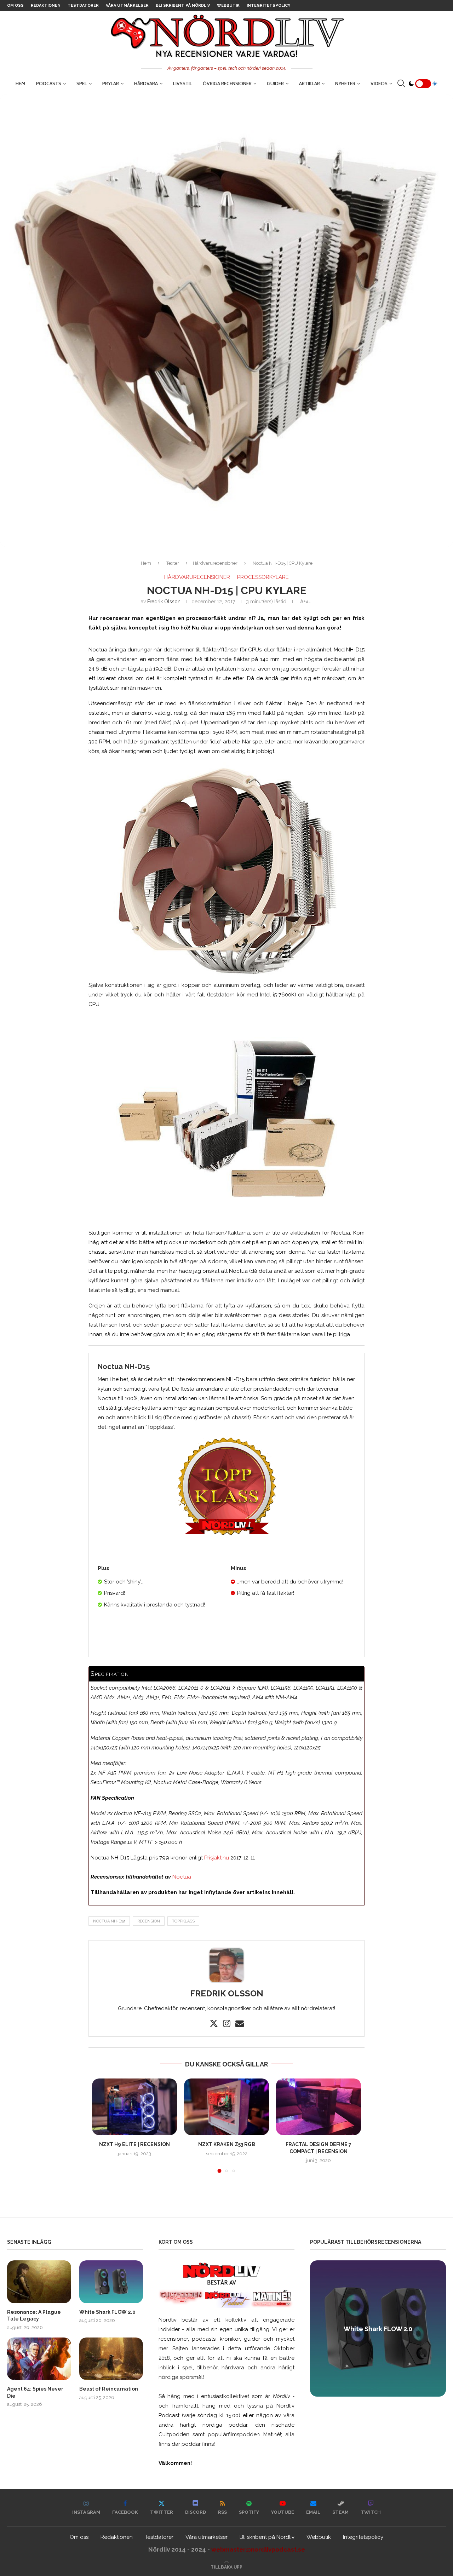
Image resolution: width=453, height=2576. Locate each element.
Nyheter (345, 84)
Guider (275, 84)
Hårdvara (146, 84)
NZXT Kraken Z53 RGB (227, 2144)
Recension (149, 1921)
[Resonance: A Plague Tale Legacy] (39, 2282)
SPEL (82, 84)
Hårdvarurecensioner (215, 563)
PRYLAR (111, 84)
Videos (379, 84)
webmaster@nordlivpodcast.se (258, 2549)
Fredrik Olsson (164, 602)
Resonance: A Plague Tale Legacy (34, 2316)
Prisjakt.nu (217, 1858)
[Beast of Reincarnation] (111, 2359)
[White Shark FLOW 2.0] (111, 2282)
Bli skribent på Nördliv (183, 5)
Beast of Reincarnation (109, 2389)
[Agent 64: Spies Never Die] (39, 2359)
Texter (173, 563)
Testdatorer (83, 5)
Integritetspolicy (268, 5)
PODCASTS (49, 84)
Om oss (15, 5)
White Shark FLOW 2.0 (107, 2312)
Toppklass (183, 1921)
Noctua (182, 1877)
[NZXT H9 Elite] (134, 2107)
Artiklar (309, 84)
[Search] (401, 84)
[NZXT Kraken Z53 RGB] (226, 2107)
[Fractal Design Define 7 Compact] (319, 2107)
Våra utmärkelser (127, 5)
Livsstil (183, 84)
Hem (21, 84)
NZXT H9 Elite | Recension (134, 2144)
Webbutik (228, 5)
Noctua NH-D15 (109, 1921)
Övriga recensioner (227, 84)
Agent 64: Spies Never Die (35, 2392)
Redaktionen (46, 5)
